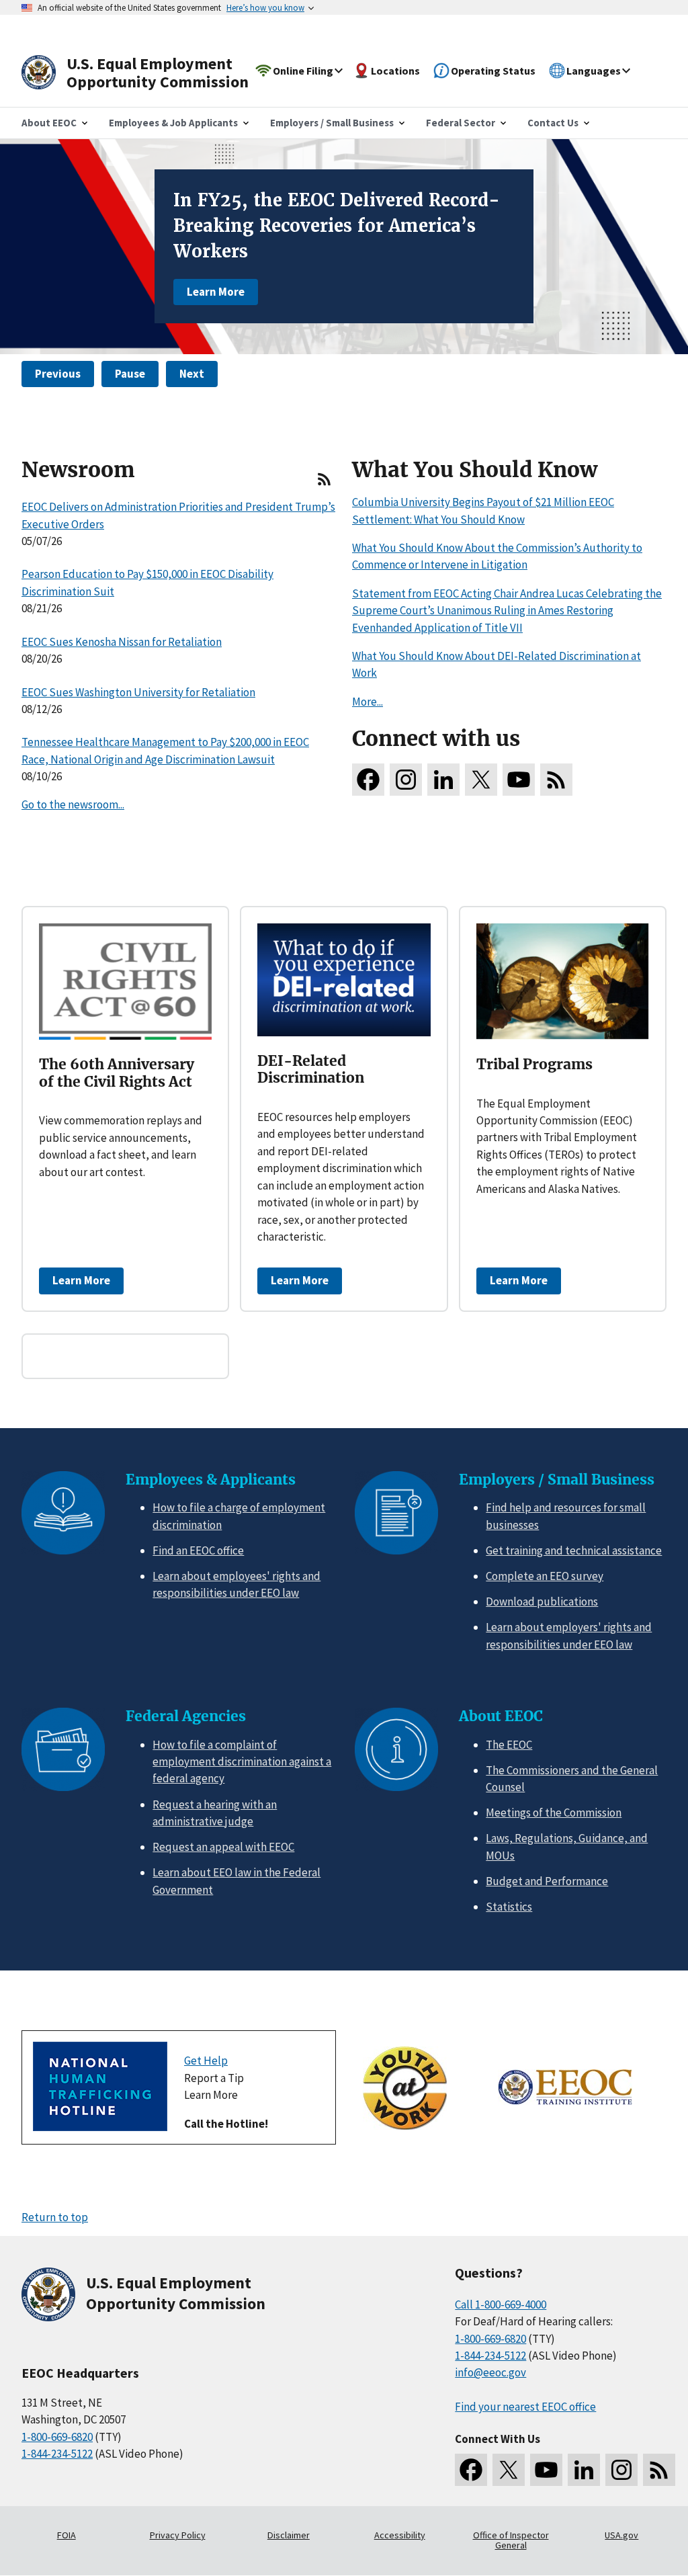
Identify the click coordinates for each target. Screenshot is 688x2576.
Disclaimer (289, 2535)
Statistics (509, 1907)
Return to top (55, 2217)
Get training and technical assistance (574, 1550)
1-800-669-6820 (57, 2437)
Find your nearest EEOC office (525, 2407)
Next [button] (192, 374)
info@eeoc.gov (490, 2372)
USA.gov (621, 2535)
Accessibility (400, 2535)
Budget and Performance (547, 1881)
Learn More (216, 292)
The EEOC (509, 1745)
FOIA (67, 2535)
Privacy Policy (178, 2535)
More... (368, 702)
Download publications (542, 1602)
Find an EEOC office (198, 1550)
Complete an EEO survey (545, 1576)
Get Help (206, 2061)
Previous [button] (58, 374)
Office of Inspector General (511, 2540)
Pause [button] (130, 374)
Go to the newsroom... (73, 804)
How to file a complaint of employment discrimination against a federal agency (242, 1762)
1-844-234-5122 (57, 2454)
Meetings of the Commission (554, 1813)
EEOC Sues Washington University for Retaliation (138, 692)
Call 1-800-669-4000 (501, 2304)
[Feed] (324, 485)
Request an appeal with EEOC (223, 1847)
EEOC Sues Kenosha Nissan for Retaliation (122, 642)
